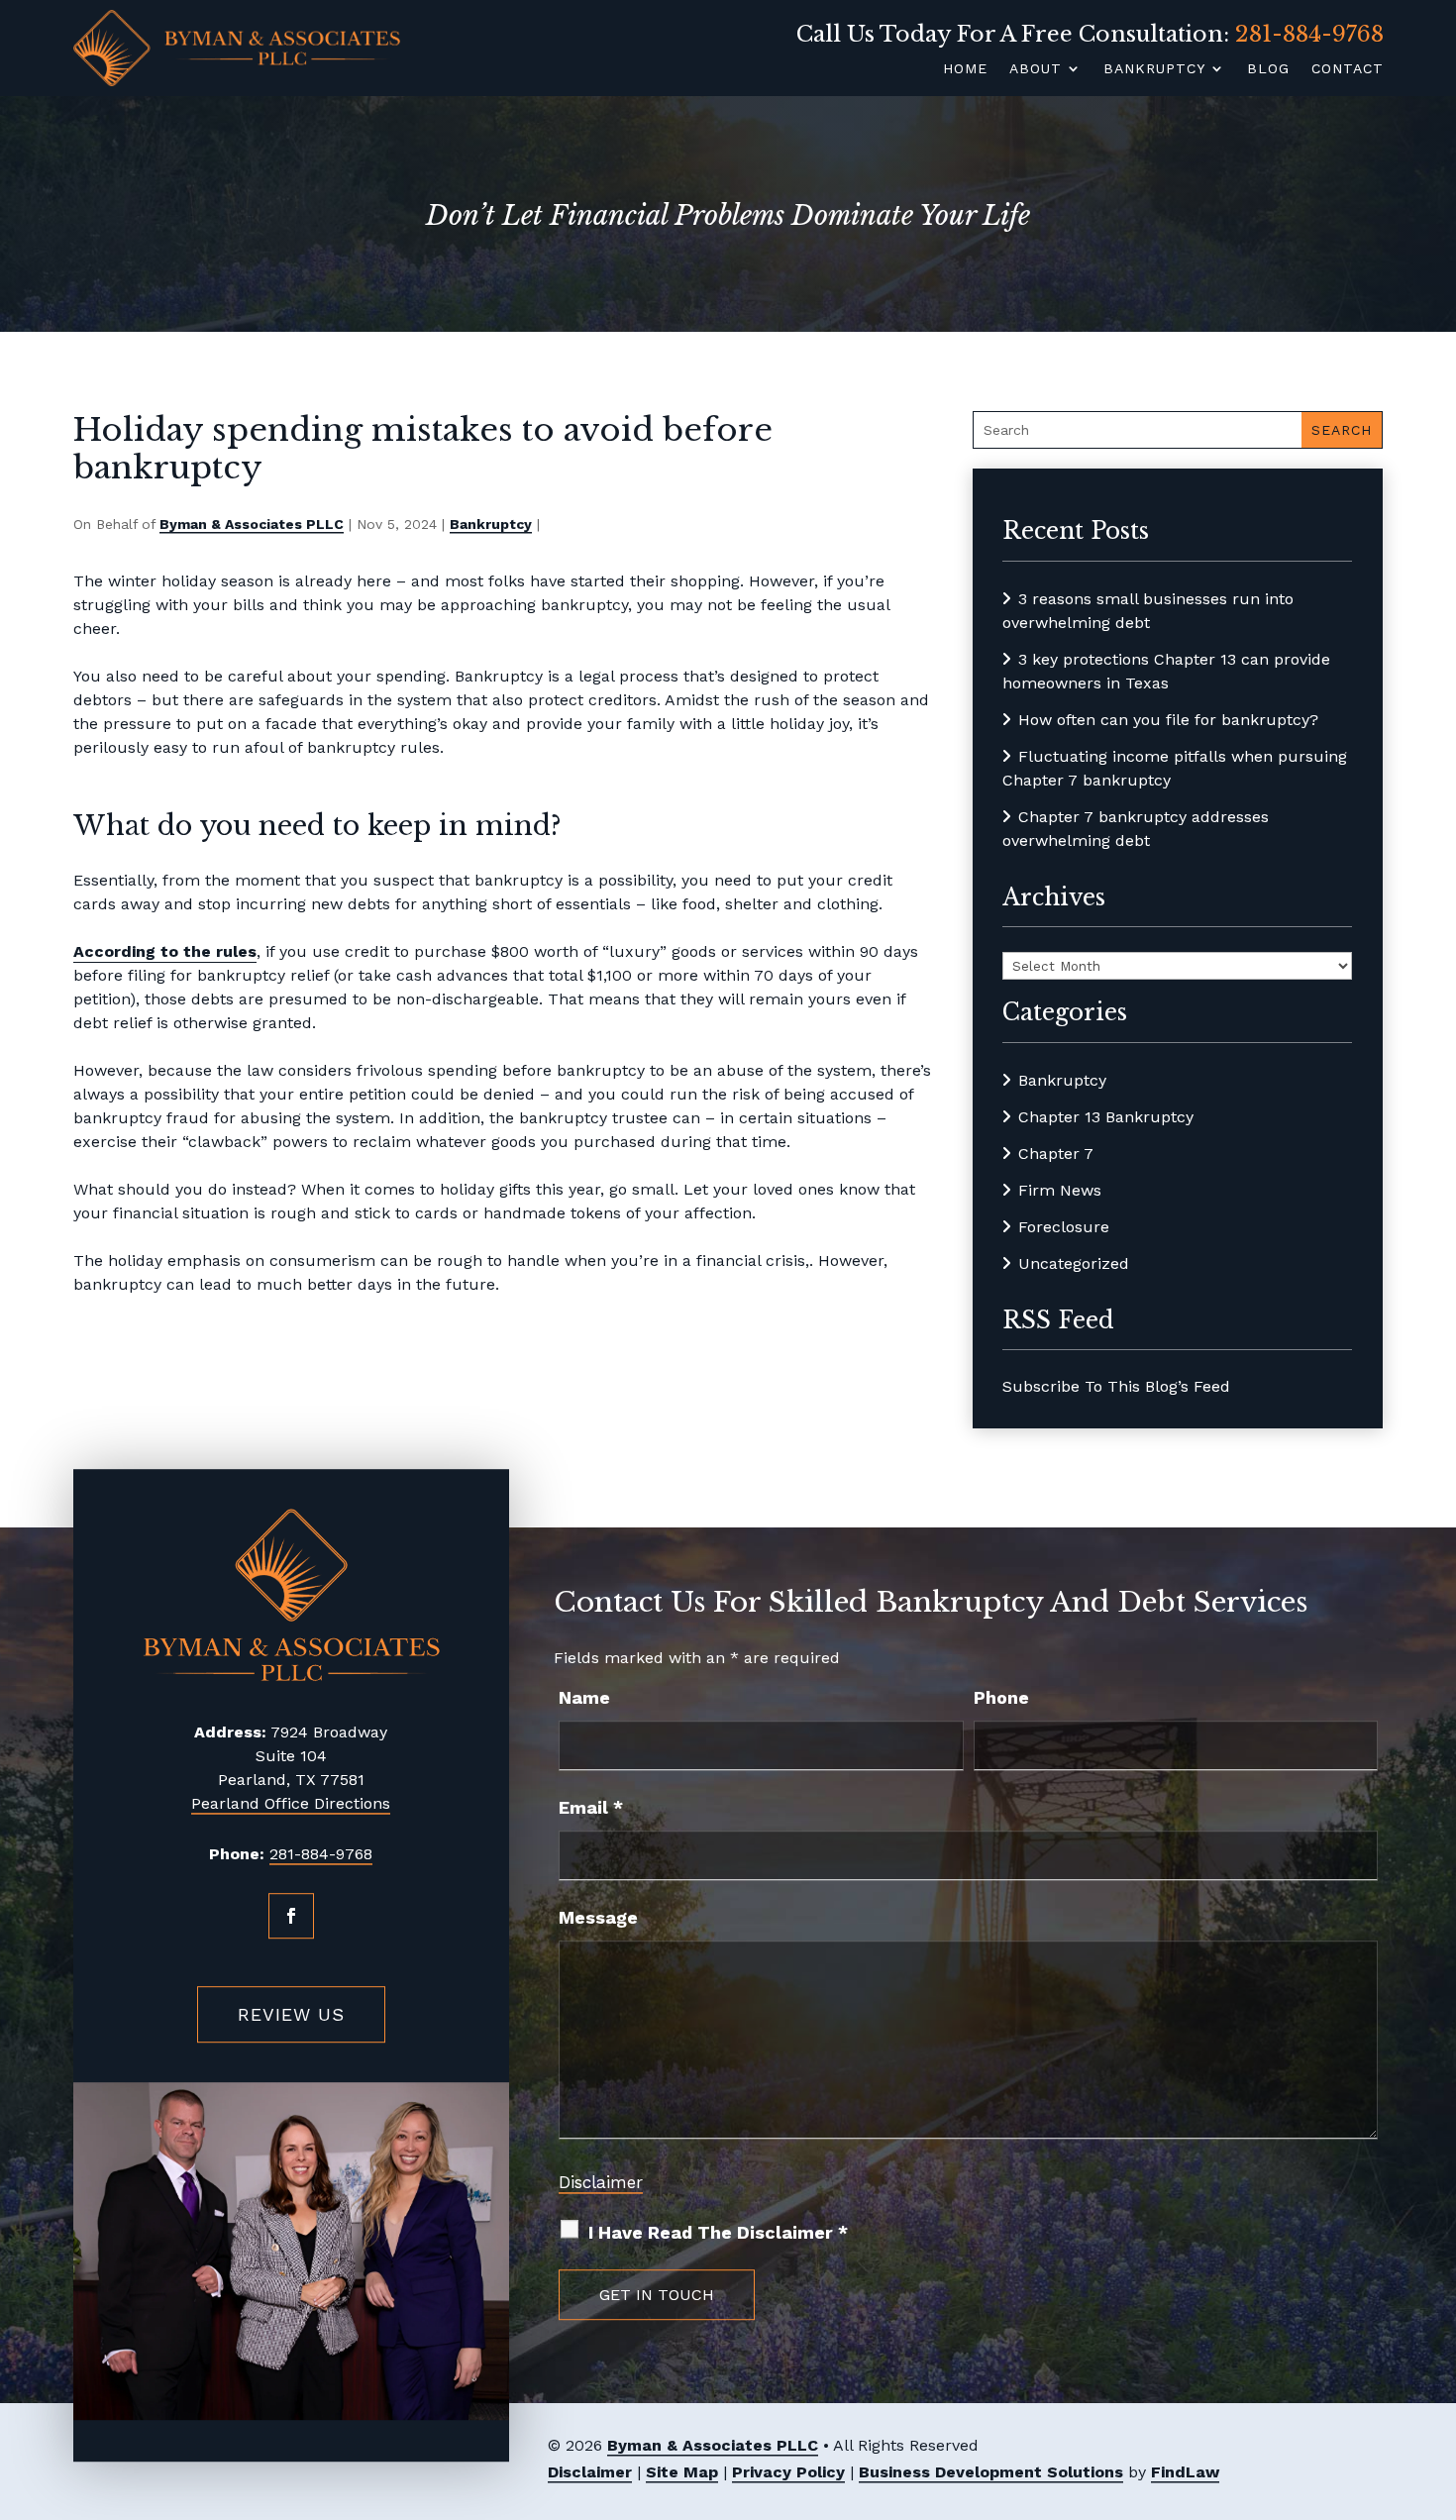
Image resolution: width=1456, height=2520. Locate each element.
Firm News (1060, 1190)
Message (598, 1917)
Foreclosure (1064, 1227)
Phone (1001, 1697)
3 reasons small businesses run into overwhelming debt (1148, 611)
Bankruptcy (1154, 68)
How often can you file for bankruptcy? (1168, 720)
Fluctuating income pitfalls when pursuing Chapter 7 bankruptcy (1175, 768)
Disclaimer (601, 2182)
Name (584, 1697)
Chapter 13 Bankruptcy (1106, 1117)
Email (591, 1807)
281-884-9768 (1309, 34)
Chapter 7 (1056, 1154)
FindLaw (1185, 2472)
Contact (1348, 68)
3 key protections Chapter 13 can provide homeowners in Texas (1166, 671)
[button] (1435, 2375)
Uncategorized (1074, 1263)
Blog (1268, 68)
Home (965, 68)
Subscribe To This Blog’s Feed (1116, 1386)
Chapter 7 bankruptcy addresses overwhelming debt (1136, 829)
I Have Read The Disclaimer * (718, 2232)
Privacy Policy (788, 2472)
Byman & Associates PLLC (252, 524)
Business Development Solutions (991, 2472)
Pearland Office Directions (291, 1803)
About (1036, 68)
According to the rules (165, 951)
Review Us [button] (291, 2014)
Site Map (682, 2472)
